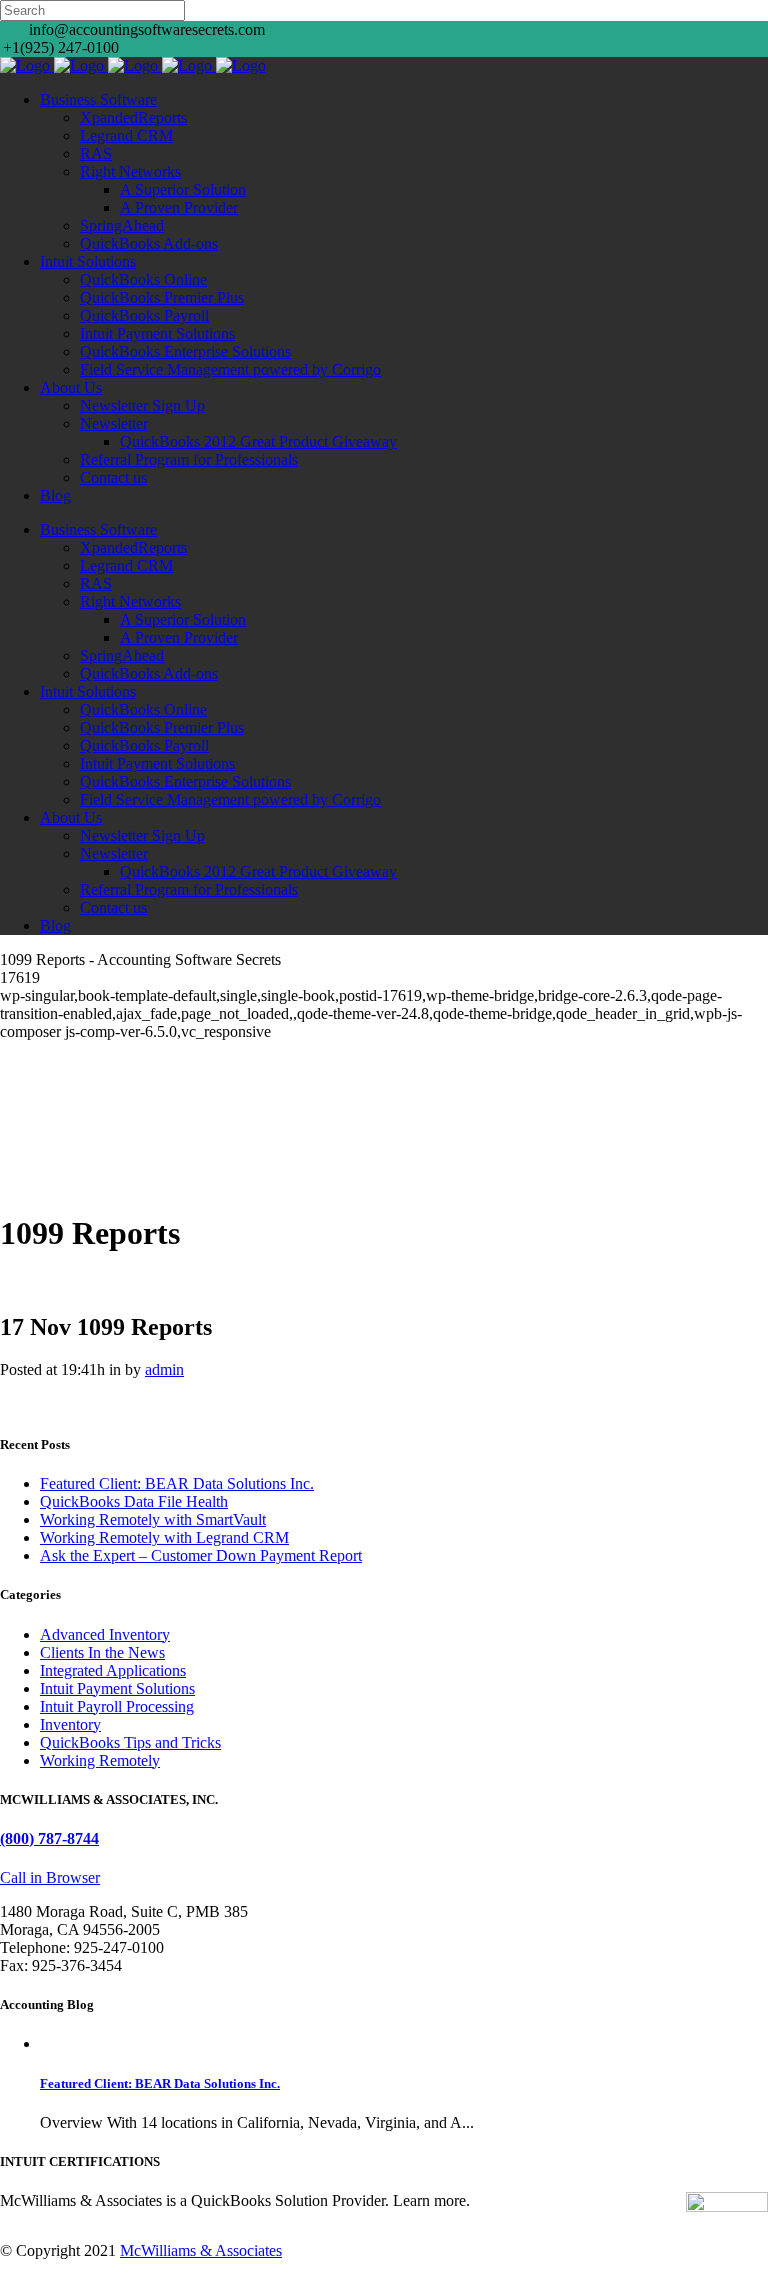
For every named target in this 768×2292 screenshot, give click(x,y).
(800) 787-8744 (49, 1838)
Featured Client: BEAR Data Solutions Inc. (177, 1483)
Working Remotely (100, 1760)
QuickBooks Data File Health (134, 1501)
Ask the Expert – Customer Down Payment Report (201, 1555)
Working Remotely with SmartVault (153, 1519)
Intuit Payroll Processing (117, 1706)
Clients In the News (102, 1652)
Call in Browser (50, 1877)
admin (164, 1369)
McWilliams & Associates (201, 2250)
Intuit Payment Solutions (117, 1688)
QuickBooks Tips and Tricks (130, 1742)
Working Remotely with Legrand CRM (164, 1537)
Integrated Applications (113, 1670)
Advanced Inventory (105, 1634)
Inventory (70, 1724)
